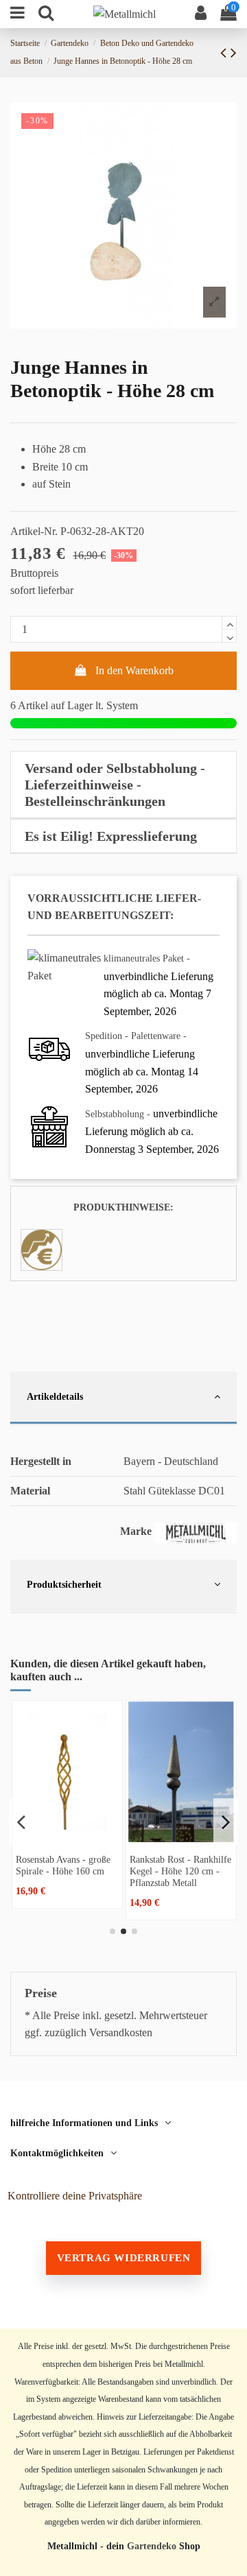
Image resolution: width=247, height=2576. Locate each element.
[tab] (123, 785)
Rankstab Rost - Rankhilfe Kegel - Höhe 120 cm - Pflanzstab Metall (180, 1871)
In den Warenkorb (134, 670)
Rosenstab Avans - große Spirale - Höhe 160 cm (63, 1865)
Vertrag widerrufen (124, 2258)
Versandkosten (121, 2032)
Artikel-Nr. (34, 531)
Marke (136, 1531)
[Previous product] (225, 53)
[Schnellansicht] (67, 1837)
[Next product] (234, 53)
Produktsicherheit (64, 1584)
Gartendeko (152, 2546)
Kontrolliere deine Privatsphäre (75, 2196)
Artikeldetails (55, 1396)
